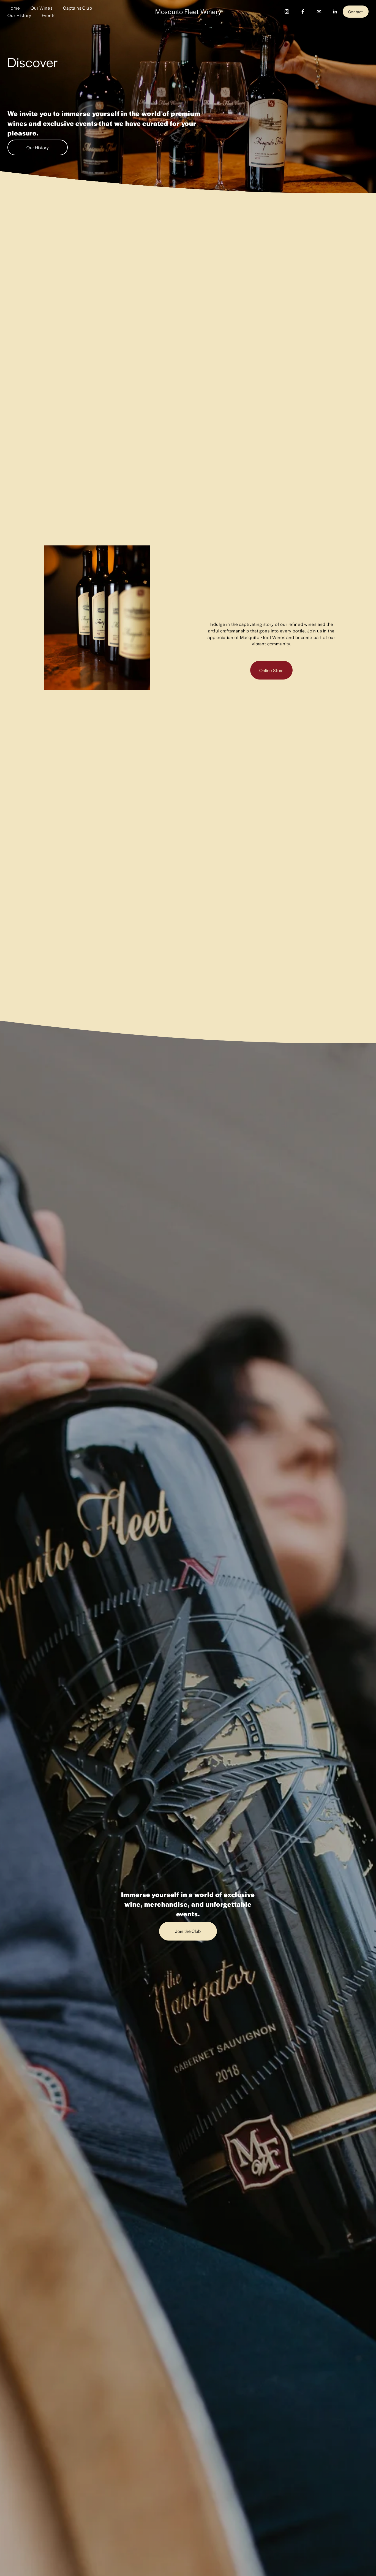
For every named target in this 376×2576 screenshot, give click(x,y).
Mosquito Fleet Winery (188, 11)
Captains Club (78, 8)
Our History (19, 15)
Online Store (272, 670)
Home (14, 8)
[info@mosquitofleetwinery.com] (319, 12)
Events (49, 15)
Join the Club (188, 1931)
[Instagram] (287, 12)
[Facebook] (303, 12)
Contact (355, 12)
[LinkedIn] (335, 12)
